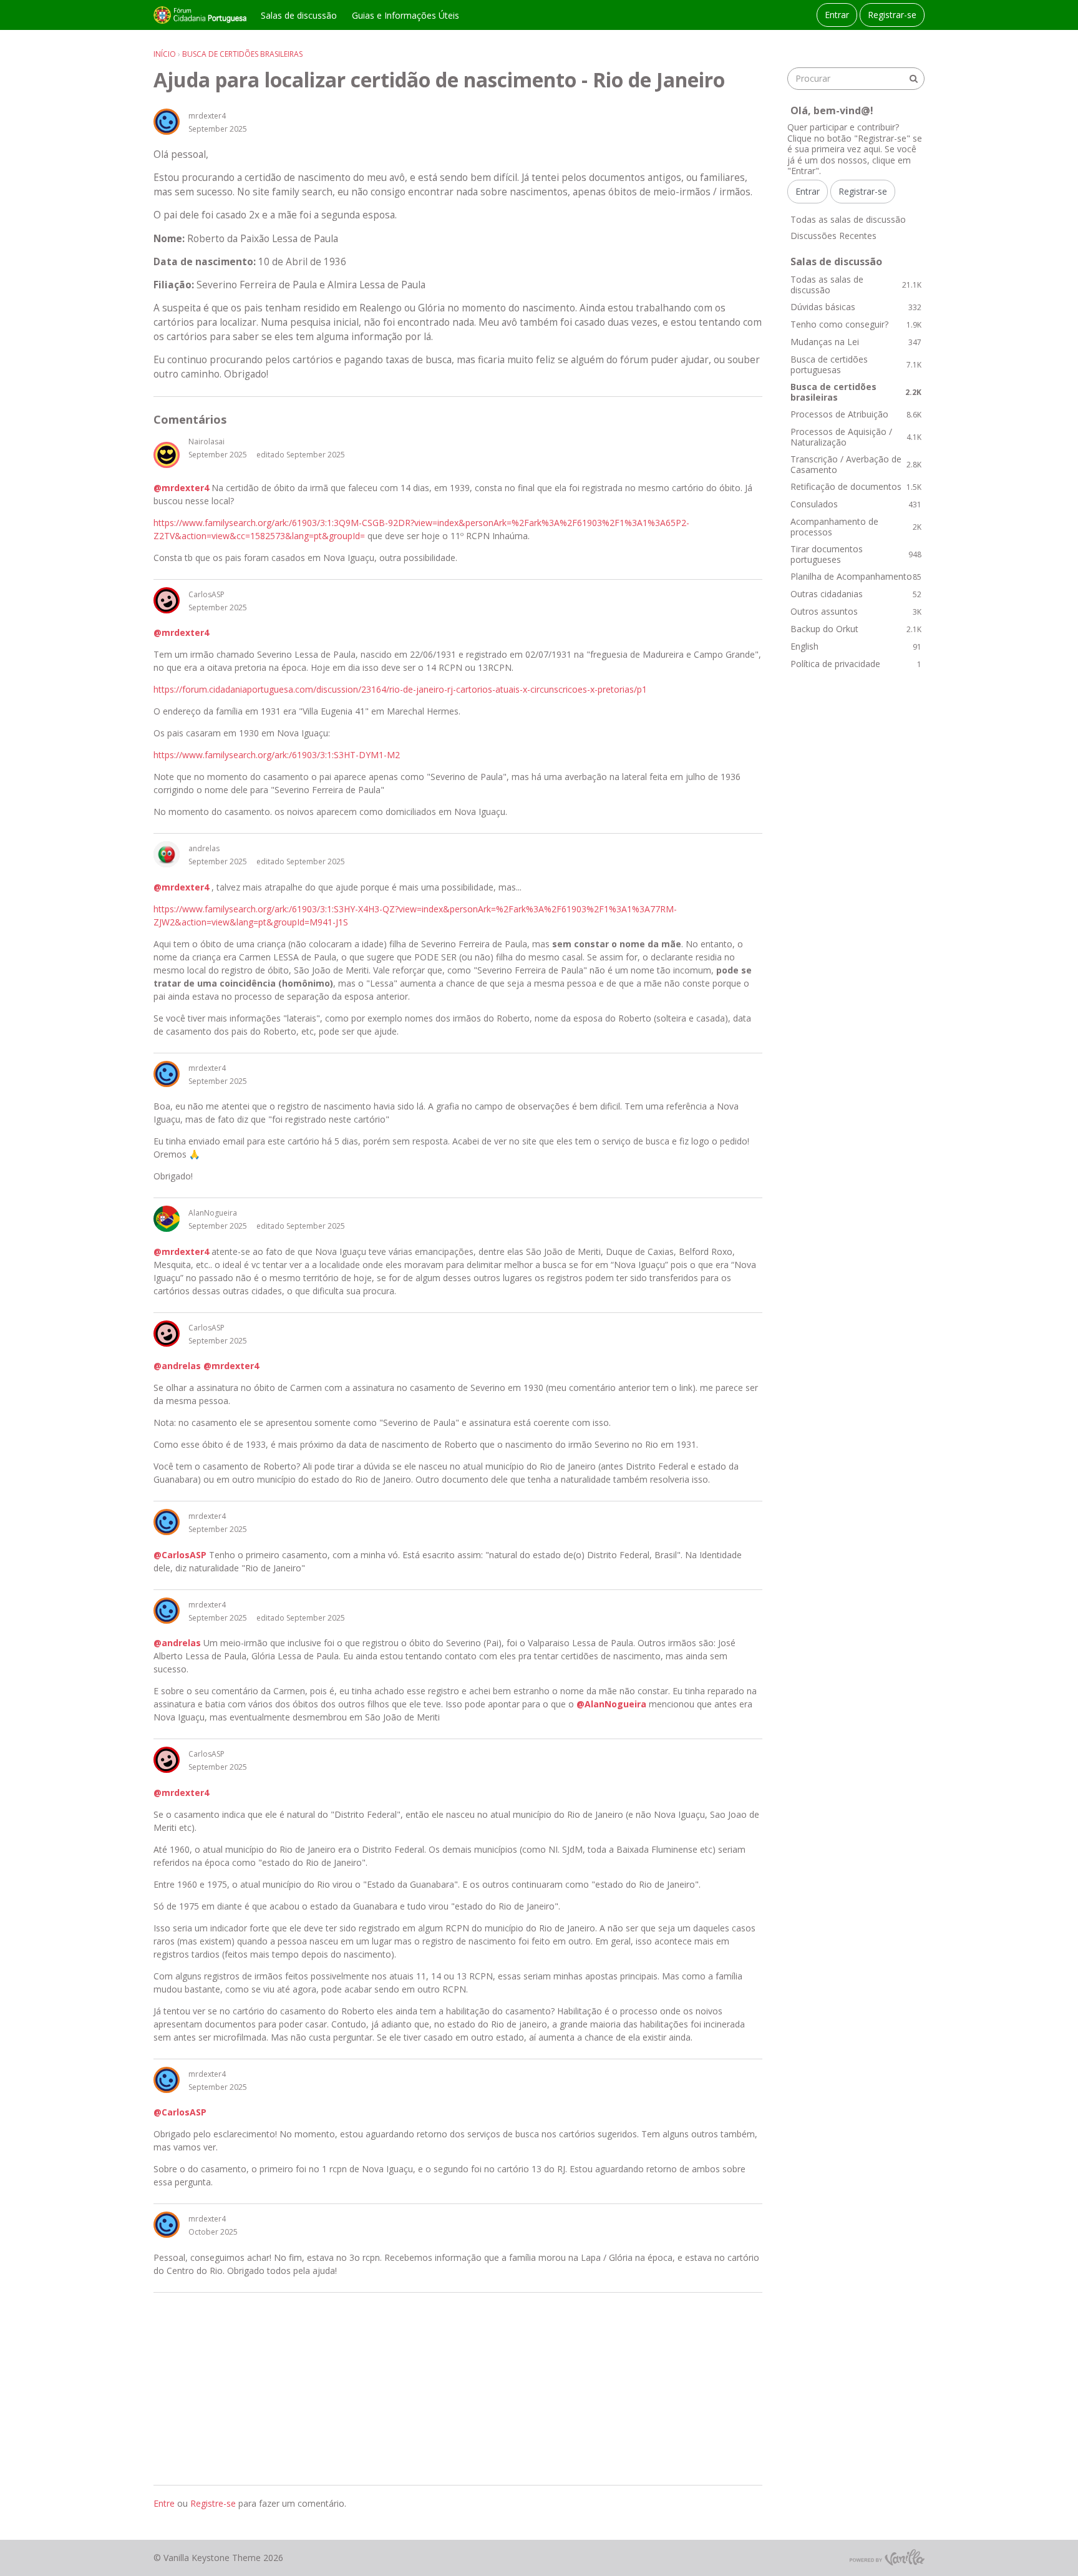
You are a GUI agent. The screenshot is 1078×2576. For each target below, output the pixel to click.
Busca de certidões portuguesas (856, 365)
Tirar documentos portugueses (856, 554)
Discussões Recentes (833, 236)
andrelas (204, 848)
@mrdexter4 (181, 488)
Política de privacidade (856, 664)
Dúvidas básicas (856, 307)
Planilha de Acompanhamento (856, 576)
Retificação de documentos (856, 486)
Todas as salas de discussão (848, 219)
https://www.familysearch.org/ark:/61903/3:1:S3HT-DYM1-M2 (277, 755)
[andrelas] (167, 854)
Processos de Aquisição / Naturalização (856, 437)
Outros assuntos (856, 611)
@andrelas (177, 1366)
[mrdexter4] (167, 122)
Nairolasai (206, 442)
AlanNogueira (213, 1213)
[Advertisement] (458, 2389)
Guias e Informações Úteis (405, 15)
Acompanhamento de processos (856, 527)
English (856, 646)
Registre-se (213, 2503)
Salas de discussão (299, 15)
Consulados (856, 504)
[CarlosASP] (167, 600)
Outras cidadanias (856, 594)
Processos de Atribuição (856, 414)
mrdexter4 (207, 116)
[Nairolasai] (167, 455)
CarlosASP (206, 594)
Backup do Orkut (856, 629)
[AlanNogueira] (167, 1219)
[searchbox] (856, 79)
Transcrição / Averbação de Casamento (856, 465)
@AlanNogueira (611, 1704)
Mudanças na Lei (856, 342)
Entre (164, 2503)
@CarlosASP (180, 1555)
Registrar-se (892, 15)
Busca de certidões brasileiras (856, 392)
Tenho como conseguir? (856, 324)
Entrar (837, 15)
